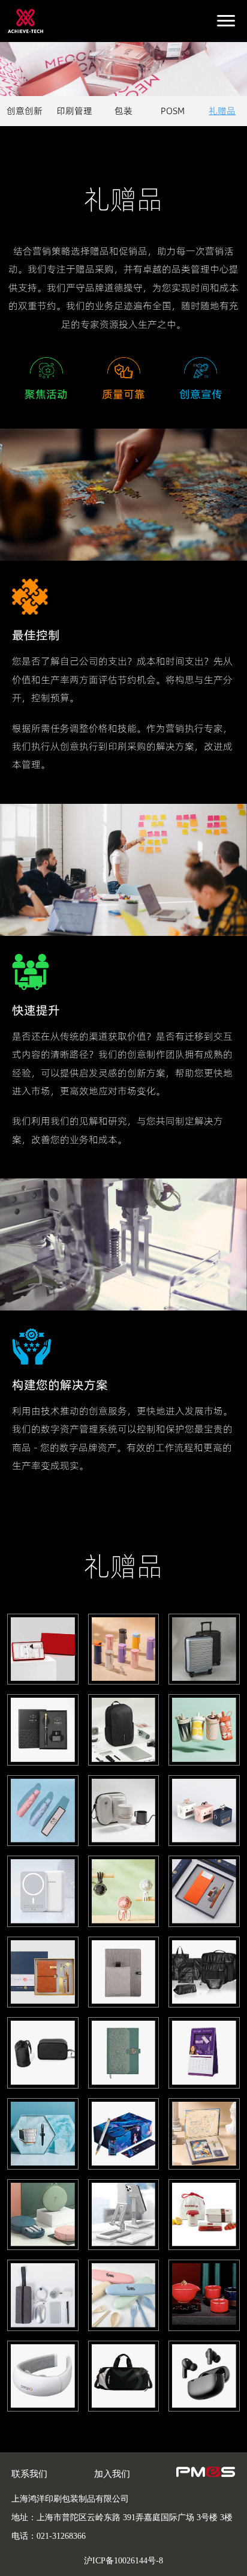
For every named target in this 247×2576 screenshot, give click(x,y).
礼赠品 (222, 111)
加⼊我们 (112, 2474)
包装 (123, 111)
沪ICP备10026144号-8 (123, 2561)
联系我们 (29, 2474)
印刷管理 (74, 111)
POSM (173, 111)
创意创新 (25, 111)
